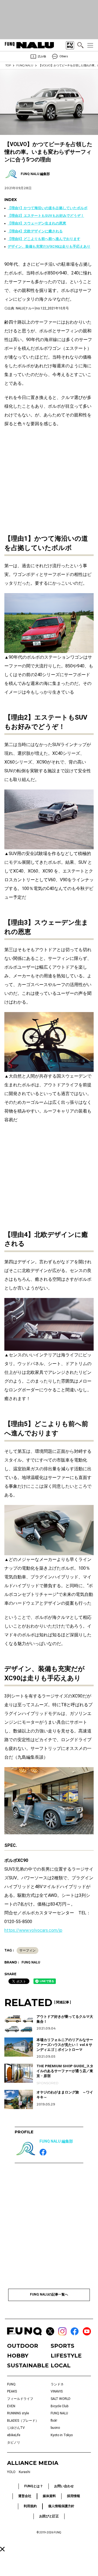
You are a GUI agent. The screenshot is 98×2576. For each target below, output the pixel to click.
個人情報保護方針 (61, 2506)
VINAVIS (57, 2391)
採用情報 (73, 2496)
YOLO (11, 2472)
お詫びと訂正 (49, 2516)
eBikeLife (14, 2435)
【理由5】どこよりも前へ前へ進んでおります (44, 239)
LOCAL (61, 2365)
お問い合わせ (64, 2486)
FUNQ (11, 2384)
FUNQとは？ (34, 2486)
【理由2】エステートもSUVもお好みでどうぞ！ (46, 216)
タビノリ (14, 2442)
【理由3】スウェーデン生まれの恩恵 (37, 223)
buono (55, 2428)
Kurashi (24, 2472)
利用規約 (30, 2506)
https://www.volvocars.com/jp (33, 1930)
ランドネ (57, 2384)
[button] (2, 2549)
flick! (54, 2421)
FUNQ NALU (25, 65)
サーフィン (27, 1950)
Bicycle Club (59, 2406)
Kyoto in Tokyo (62, 2435)
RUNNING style (18, 2413)
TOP (8, 65)
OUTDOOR (23, 2346)
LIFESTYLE (66, 2356)
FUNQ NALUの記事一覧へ (49, 2294)
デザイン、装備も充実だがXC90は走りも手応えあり (49, 246)
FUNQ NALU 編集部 (56, 2141)
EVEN (11, 2406)
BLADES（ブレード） (23, 2421)
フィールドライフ (20, 2399)
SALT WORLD (61, 2399)
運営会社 (25, 2496)
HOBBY (18, 2356)
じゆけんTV (16, 2428)
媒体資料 (49, 2496)
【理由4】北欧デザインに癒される (35, 231)
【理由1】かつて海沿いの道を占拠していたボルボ (48, 208)
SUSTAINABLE (27, 2365)
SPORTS (62, 2346)
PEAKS (12, 2391)
